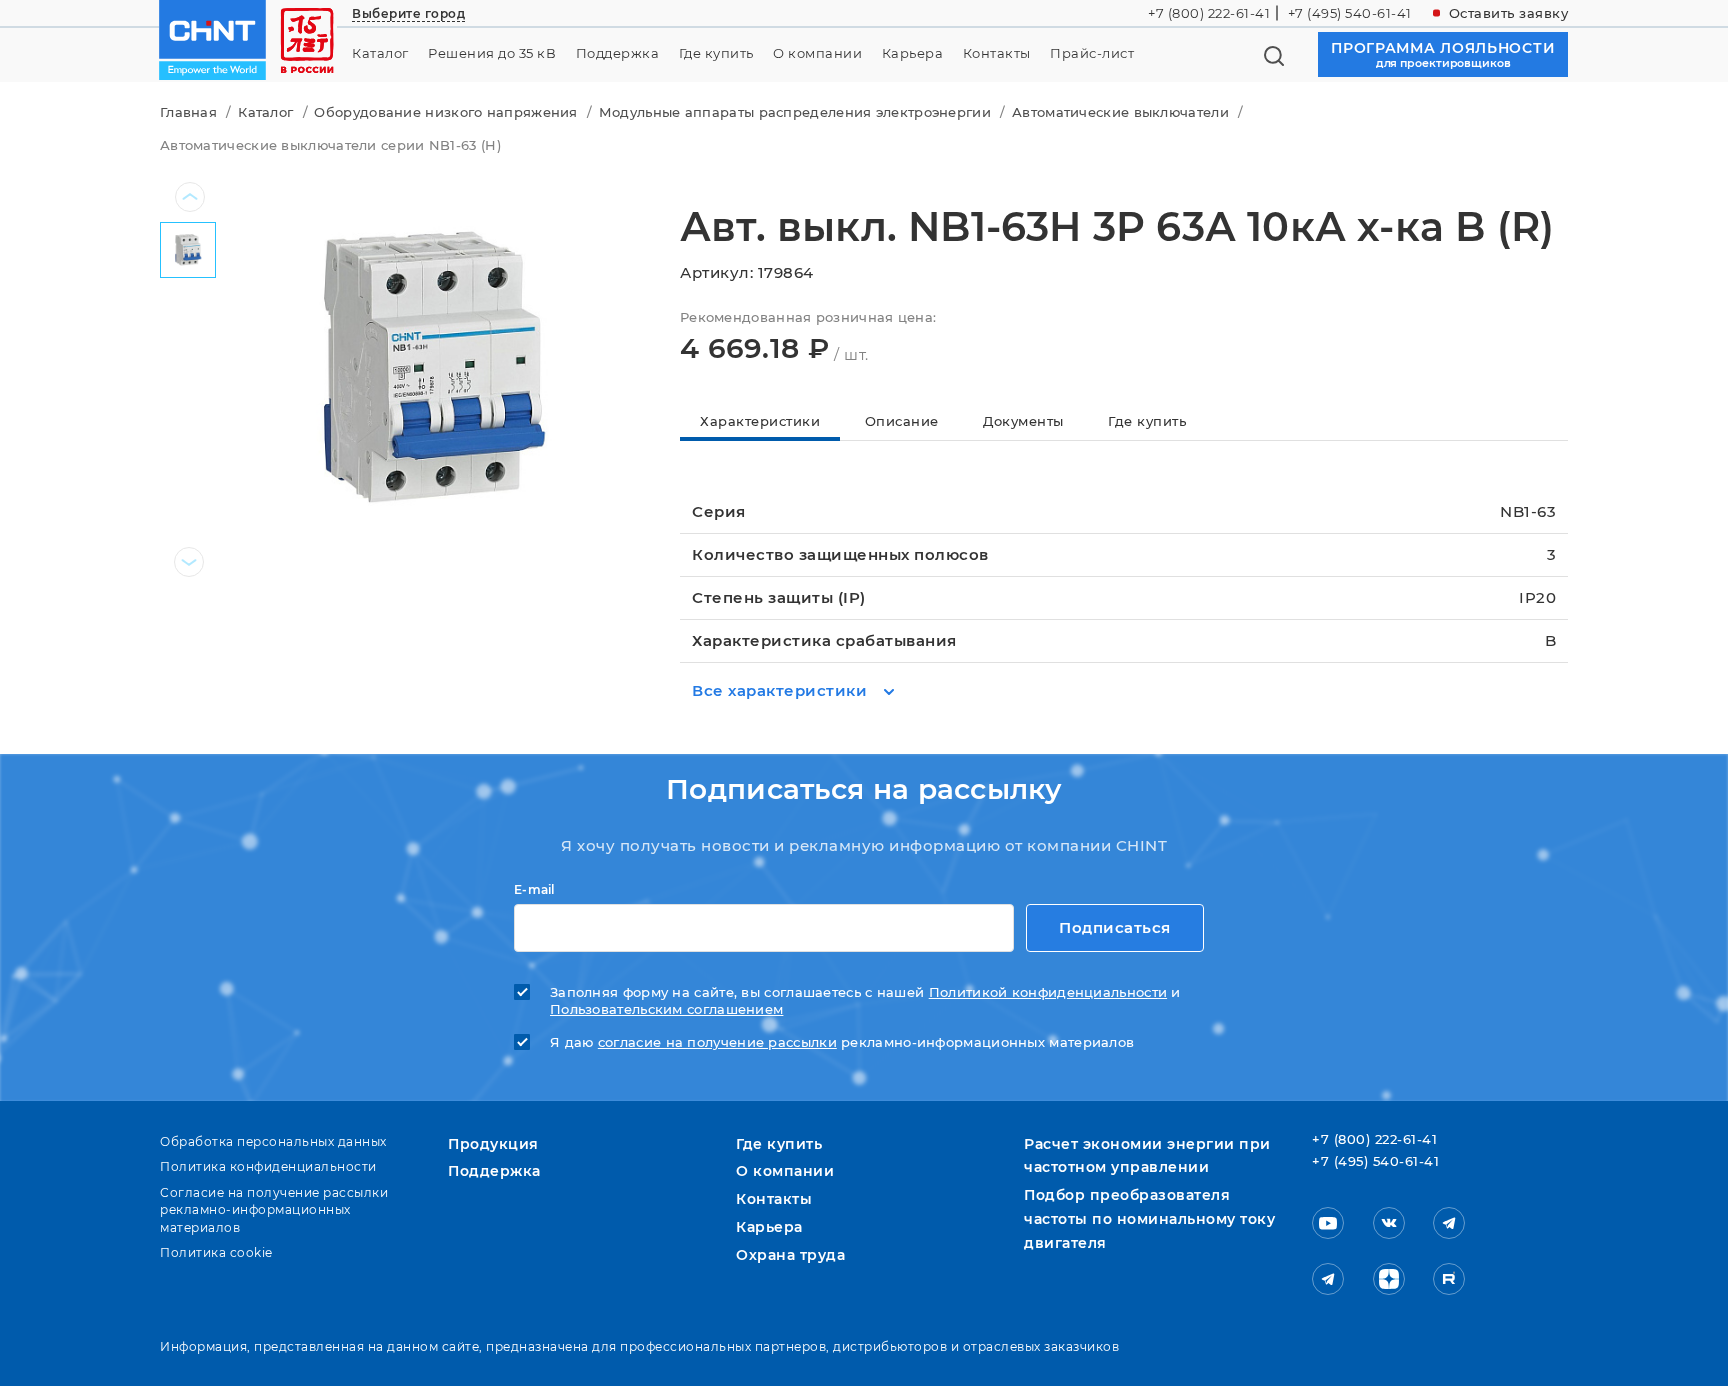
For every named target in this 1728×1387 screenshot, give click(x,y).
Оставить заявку (1509, 13)
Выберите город (408, 13)
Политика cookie (216, 1252)
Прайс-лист (1092, 53)
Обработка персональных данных (273, 1141)
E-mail (534, 890)
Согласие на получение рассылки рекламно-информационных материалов (274, 1210)
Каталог (380, 53)
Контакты (997, 53)
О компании (817, 53)
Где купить (716, 53)
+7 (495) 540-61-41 (1350, 13)
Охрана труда (790, 1255)
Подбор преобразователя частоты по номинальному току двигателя (1149, 1219)
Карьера (913, 53)
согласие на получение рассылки (717, 1042)
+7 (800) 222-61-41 (1209, 13)
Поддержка (618, 53)
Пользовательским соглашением (666, 1009)
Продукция (493, 1144)
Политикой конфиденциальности (1048, 992)
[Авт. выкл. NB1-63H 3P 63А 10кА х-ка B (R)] (432, 367)
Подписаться (1115, 927)
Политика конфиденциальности (268, 1166)
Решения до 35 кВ (492, 53)
